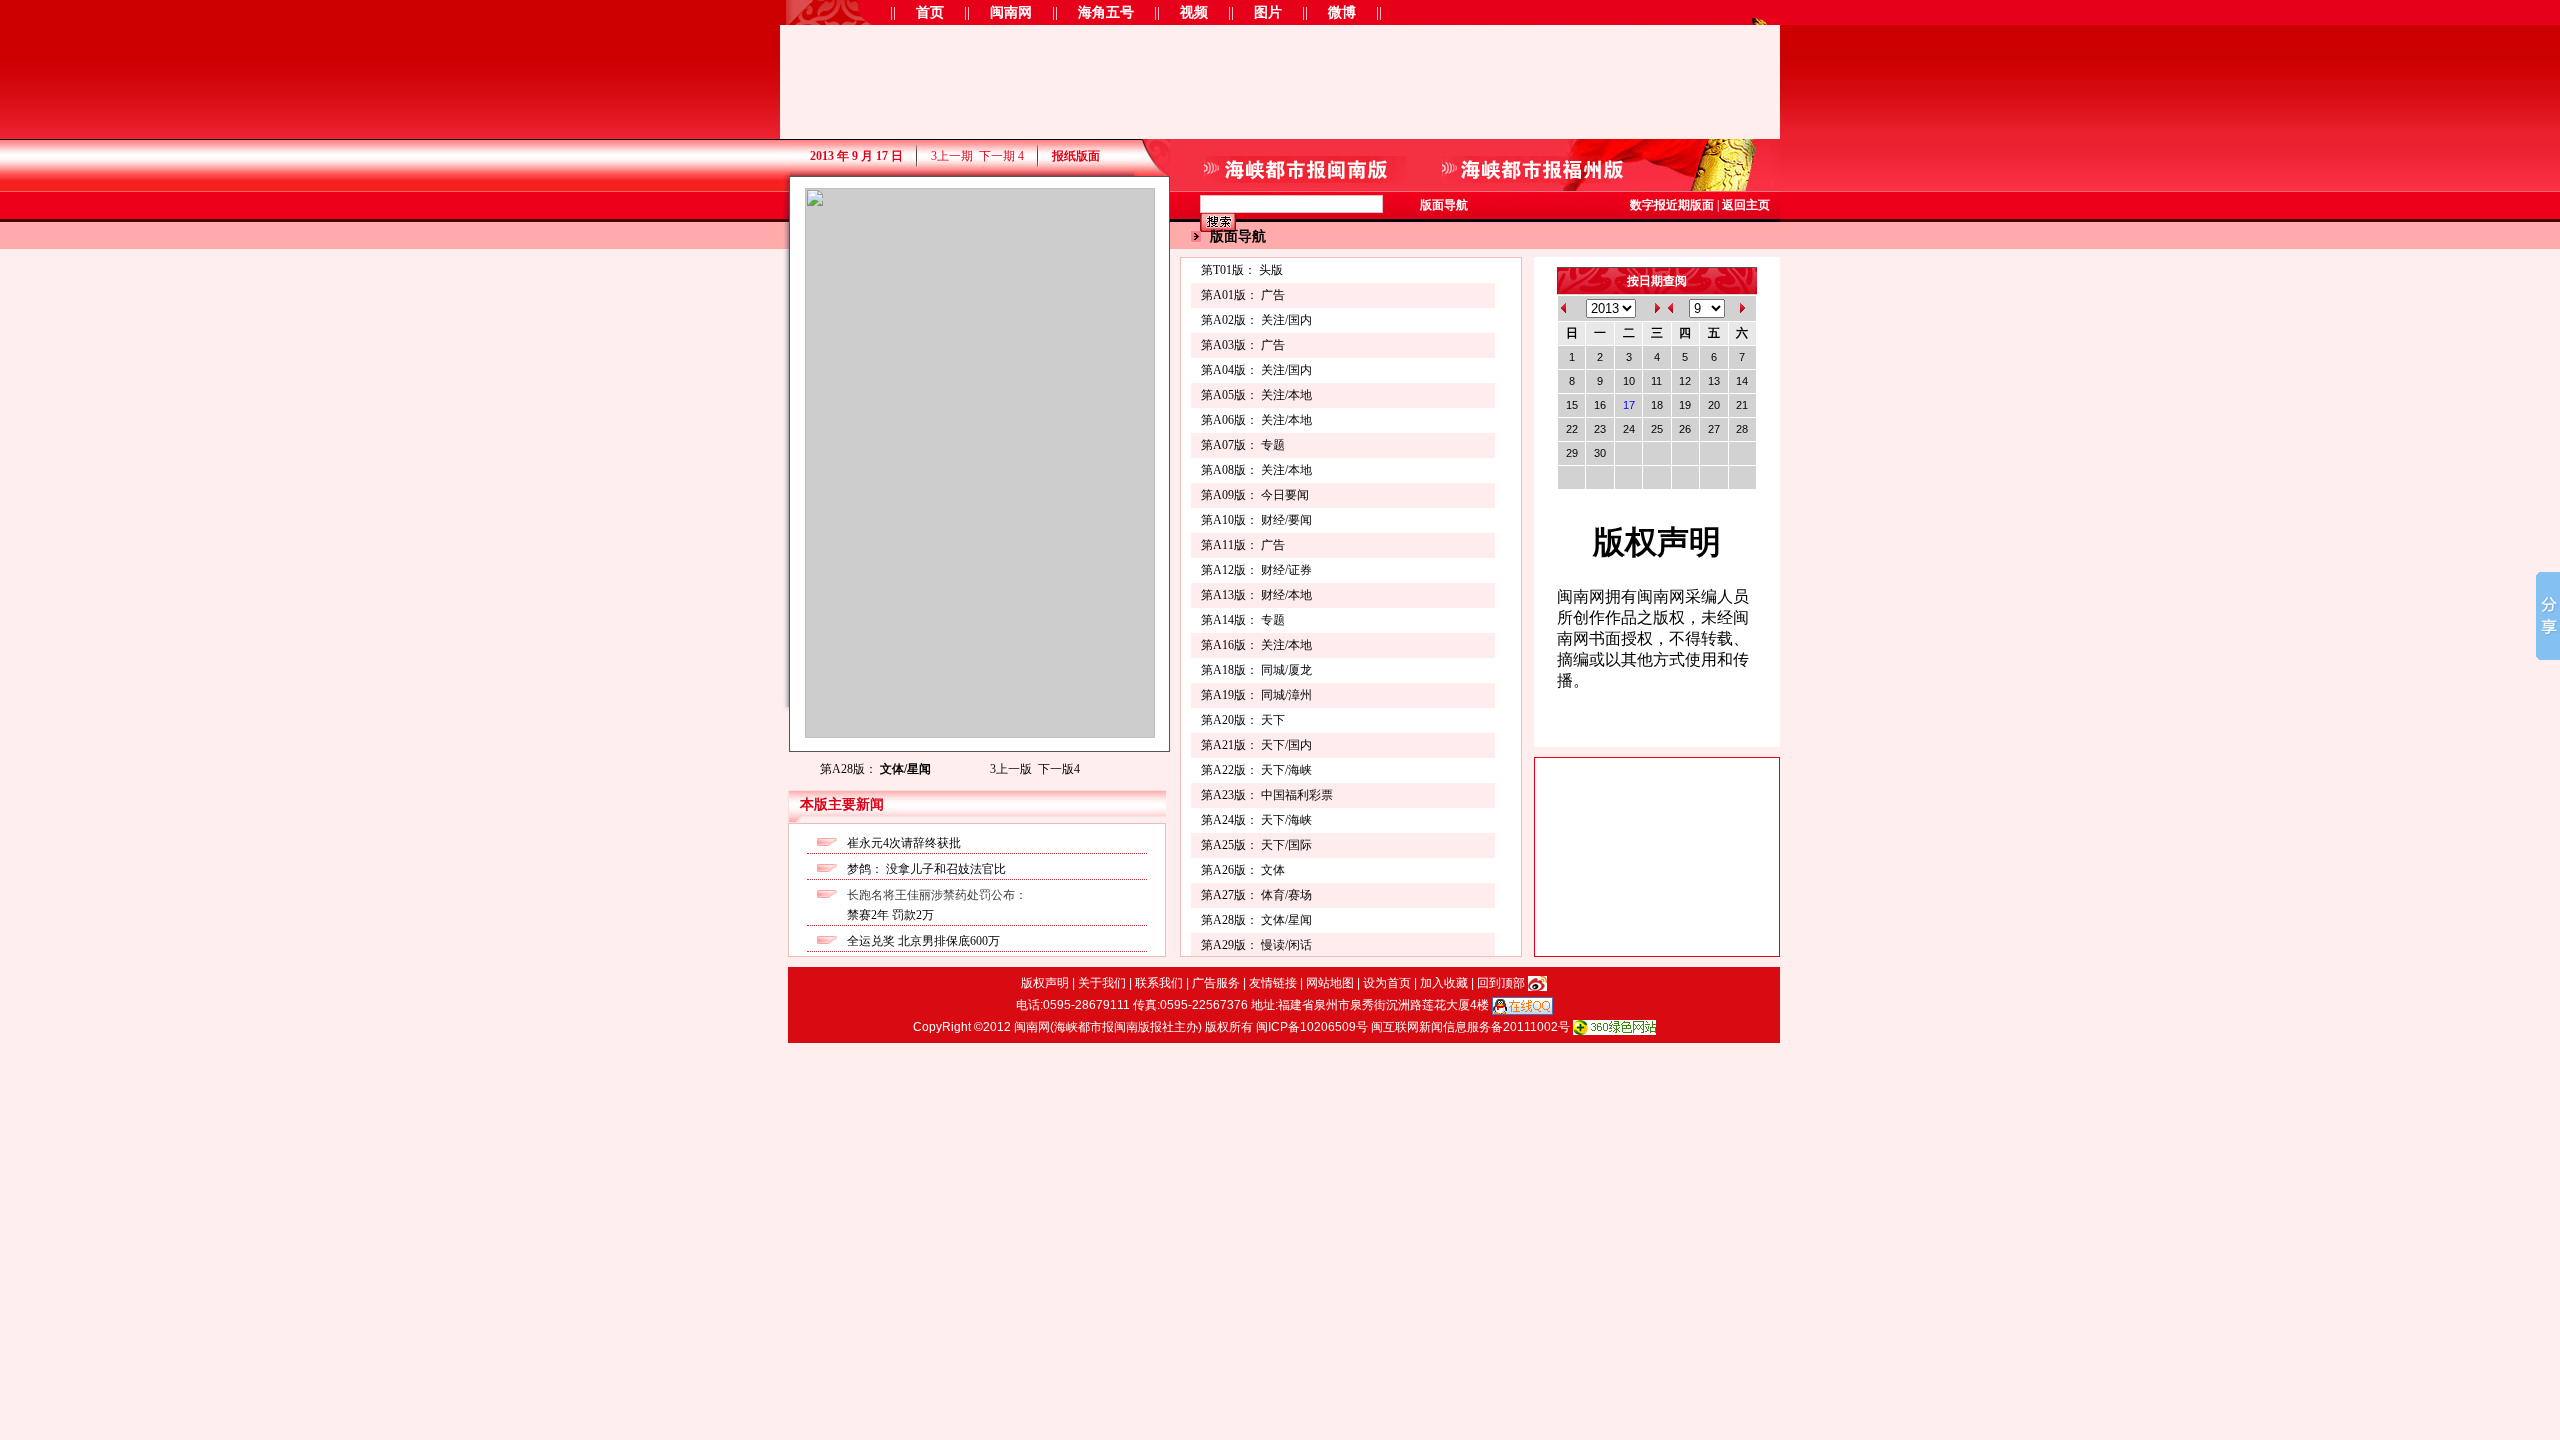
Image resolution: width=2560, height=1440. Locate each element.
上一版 (1011, 769)
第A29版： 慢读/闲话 (1256, 945)
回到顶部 (1501, 983)
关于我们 (1102, 983)
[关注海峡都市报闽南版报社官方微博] (1537, 983)
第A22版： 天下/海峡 (1256, 770)
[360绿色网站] (1614, 1027)
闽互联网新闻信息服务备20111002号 (1470, 1027)
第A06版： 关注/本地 (1256, 420)
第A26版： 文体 (1243, 870)
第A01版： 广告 (1243, 295)
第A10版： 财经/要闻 (1256, 520)
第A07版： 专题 (1243, 445)
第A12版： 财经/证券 (1256, 570)
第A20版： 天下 (1243, 720)
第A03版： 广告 (1243, 345)
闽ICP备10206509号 (1312, 1027)
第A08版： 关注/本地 (1256, 470)
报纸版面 (1076, 156)
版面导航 (1444, 205)
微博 (1342, 12)
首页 (930, 12)
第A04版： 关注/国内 (1256, 370)
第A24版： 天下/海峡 (1256, 820)
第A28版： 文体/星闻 (1256, 920)
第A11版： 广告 (1243, 545)
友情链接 (1273, 983)
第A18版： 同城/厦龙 (1256, 670)
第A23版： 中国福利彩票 (1267, 795)
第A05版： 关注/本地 (1256, 395)
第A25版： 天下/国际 (1256, 845)
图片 (1268, 12)
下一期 (1001, 156)
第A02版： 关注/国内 (1256, 320)
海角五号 (1106, 12)
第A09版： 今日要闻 (1255, 495)
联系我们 (1159, 983)
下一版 (1059, 769)
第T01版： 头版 (1242, 270)
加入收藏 (1444, 983)
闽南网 (1011, 12)
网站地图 (1330, 983)
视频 (1194, 12)
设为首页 (1387, 983)
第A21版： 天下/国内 (1256, 745)
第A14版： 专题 (1243, 620)
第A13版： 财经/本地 (1256, 595)
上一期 (952, 156)
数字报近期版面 (1672, 205)
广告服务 (1216, 983)
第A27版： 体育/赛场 (1256, 895)
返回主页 (1746, 205)
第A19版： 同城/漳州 (1256, 695)
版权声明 (1045, 983)
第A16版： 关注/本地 (1256, 645)
